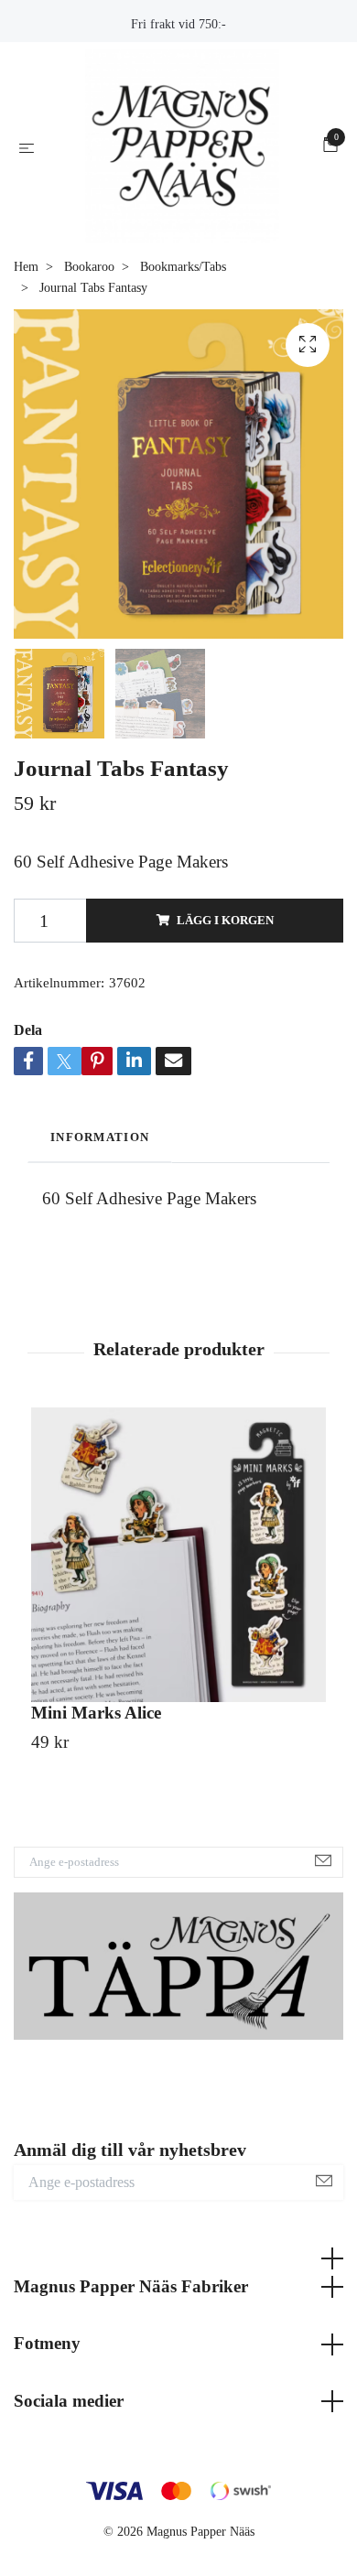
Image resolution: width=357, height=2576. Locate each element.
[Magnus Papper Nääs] (182, 187)
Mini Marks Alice (96, 1794)
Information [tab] (100, 1219)
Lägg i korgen (225, 1001)
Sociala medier (69, 2482)
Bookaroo (89, 348)
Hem (26, 348)
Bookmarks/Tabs (183, 348)
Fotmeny (47, 2425)
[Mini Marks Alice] (178, 1636)
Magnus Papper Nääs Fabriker (131, 2368)
